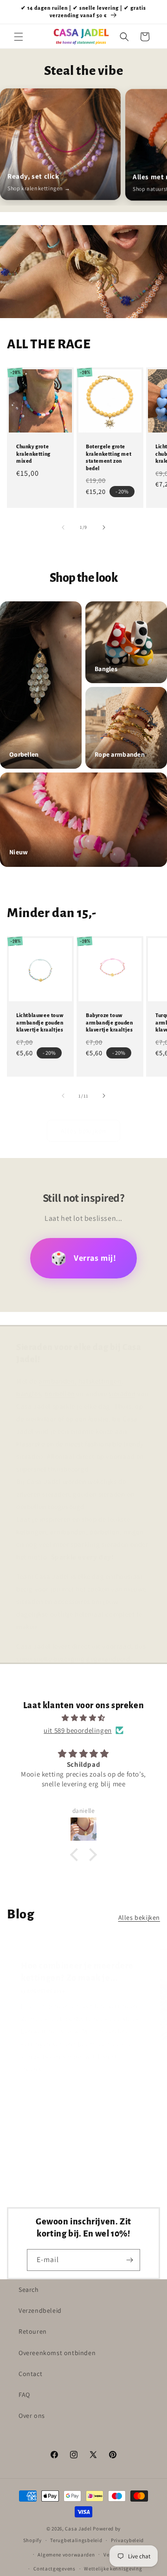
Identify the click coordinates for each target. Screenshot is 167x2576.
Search (29, 2290)
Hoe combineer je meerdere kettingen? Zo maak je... (77, 1972)
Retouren (33, 2331)
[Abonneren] (129, 2260)
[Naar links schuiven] (63, 527)
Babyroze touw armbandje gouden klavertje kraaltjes (109, 1022)
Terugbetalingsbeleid (76, 2540)
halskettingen (100, 1381)
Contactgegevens (55, 2569)
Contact (30, 2374)
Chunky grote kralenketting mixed (33, 454)
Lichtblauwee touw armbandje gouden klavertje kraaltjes (40, 1022)
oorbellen (59, 1394)
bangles (29, 1394)
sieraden (122, 1394)
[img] (83, 1718)
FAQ (24, 2395)
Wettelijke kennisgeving (113, 2569)
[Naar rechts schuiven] (104, 527)
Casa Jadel (78, 2529)
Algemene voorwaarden (66, 2555)
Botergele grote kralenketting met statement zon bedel (109, 457)
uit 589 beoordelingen (78, 1730)
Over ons (32, 2416)
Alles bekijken (83, 1131)
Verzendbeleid (40, 2310)
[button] (19, 37)
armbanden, (58, 1381)
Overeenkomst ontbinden (57, 2353)
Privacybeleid (127, 2540)
